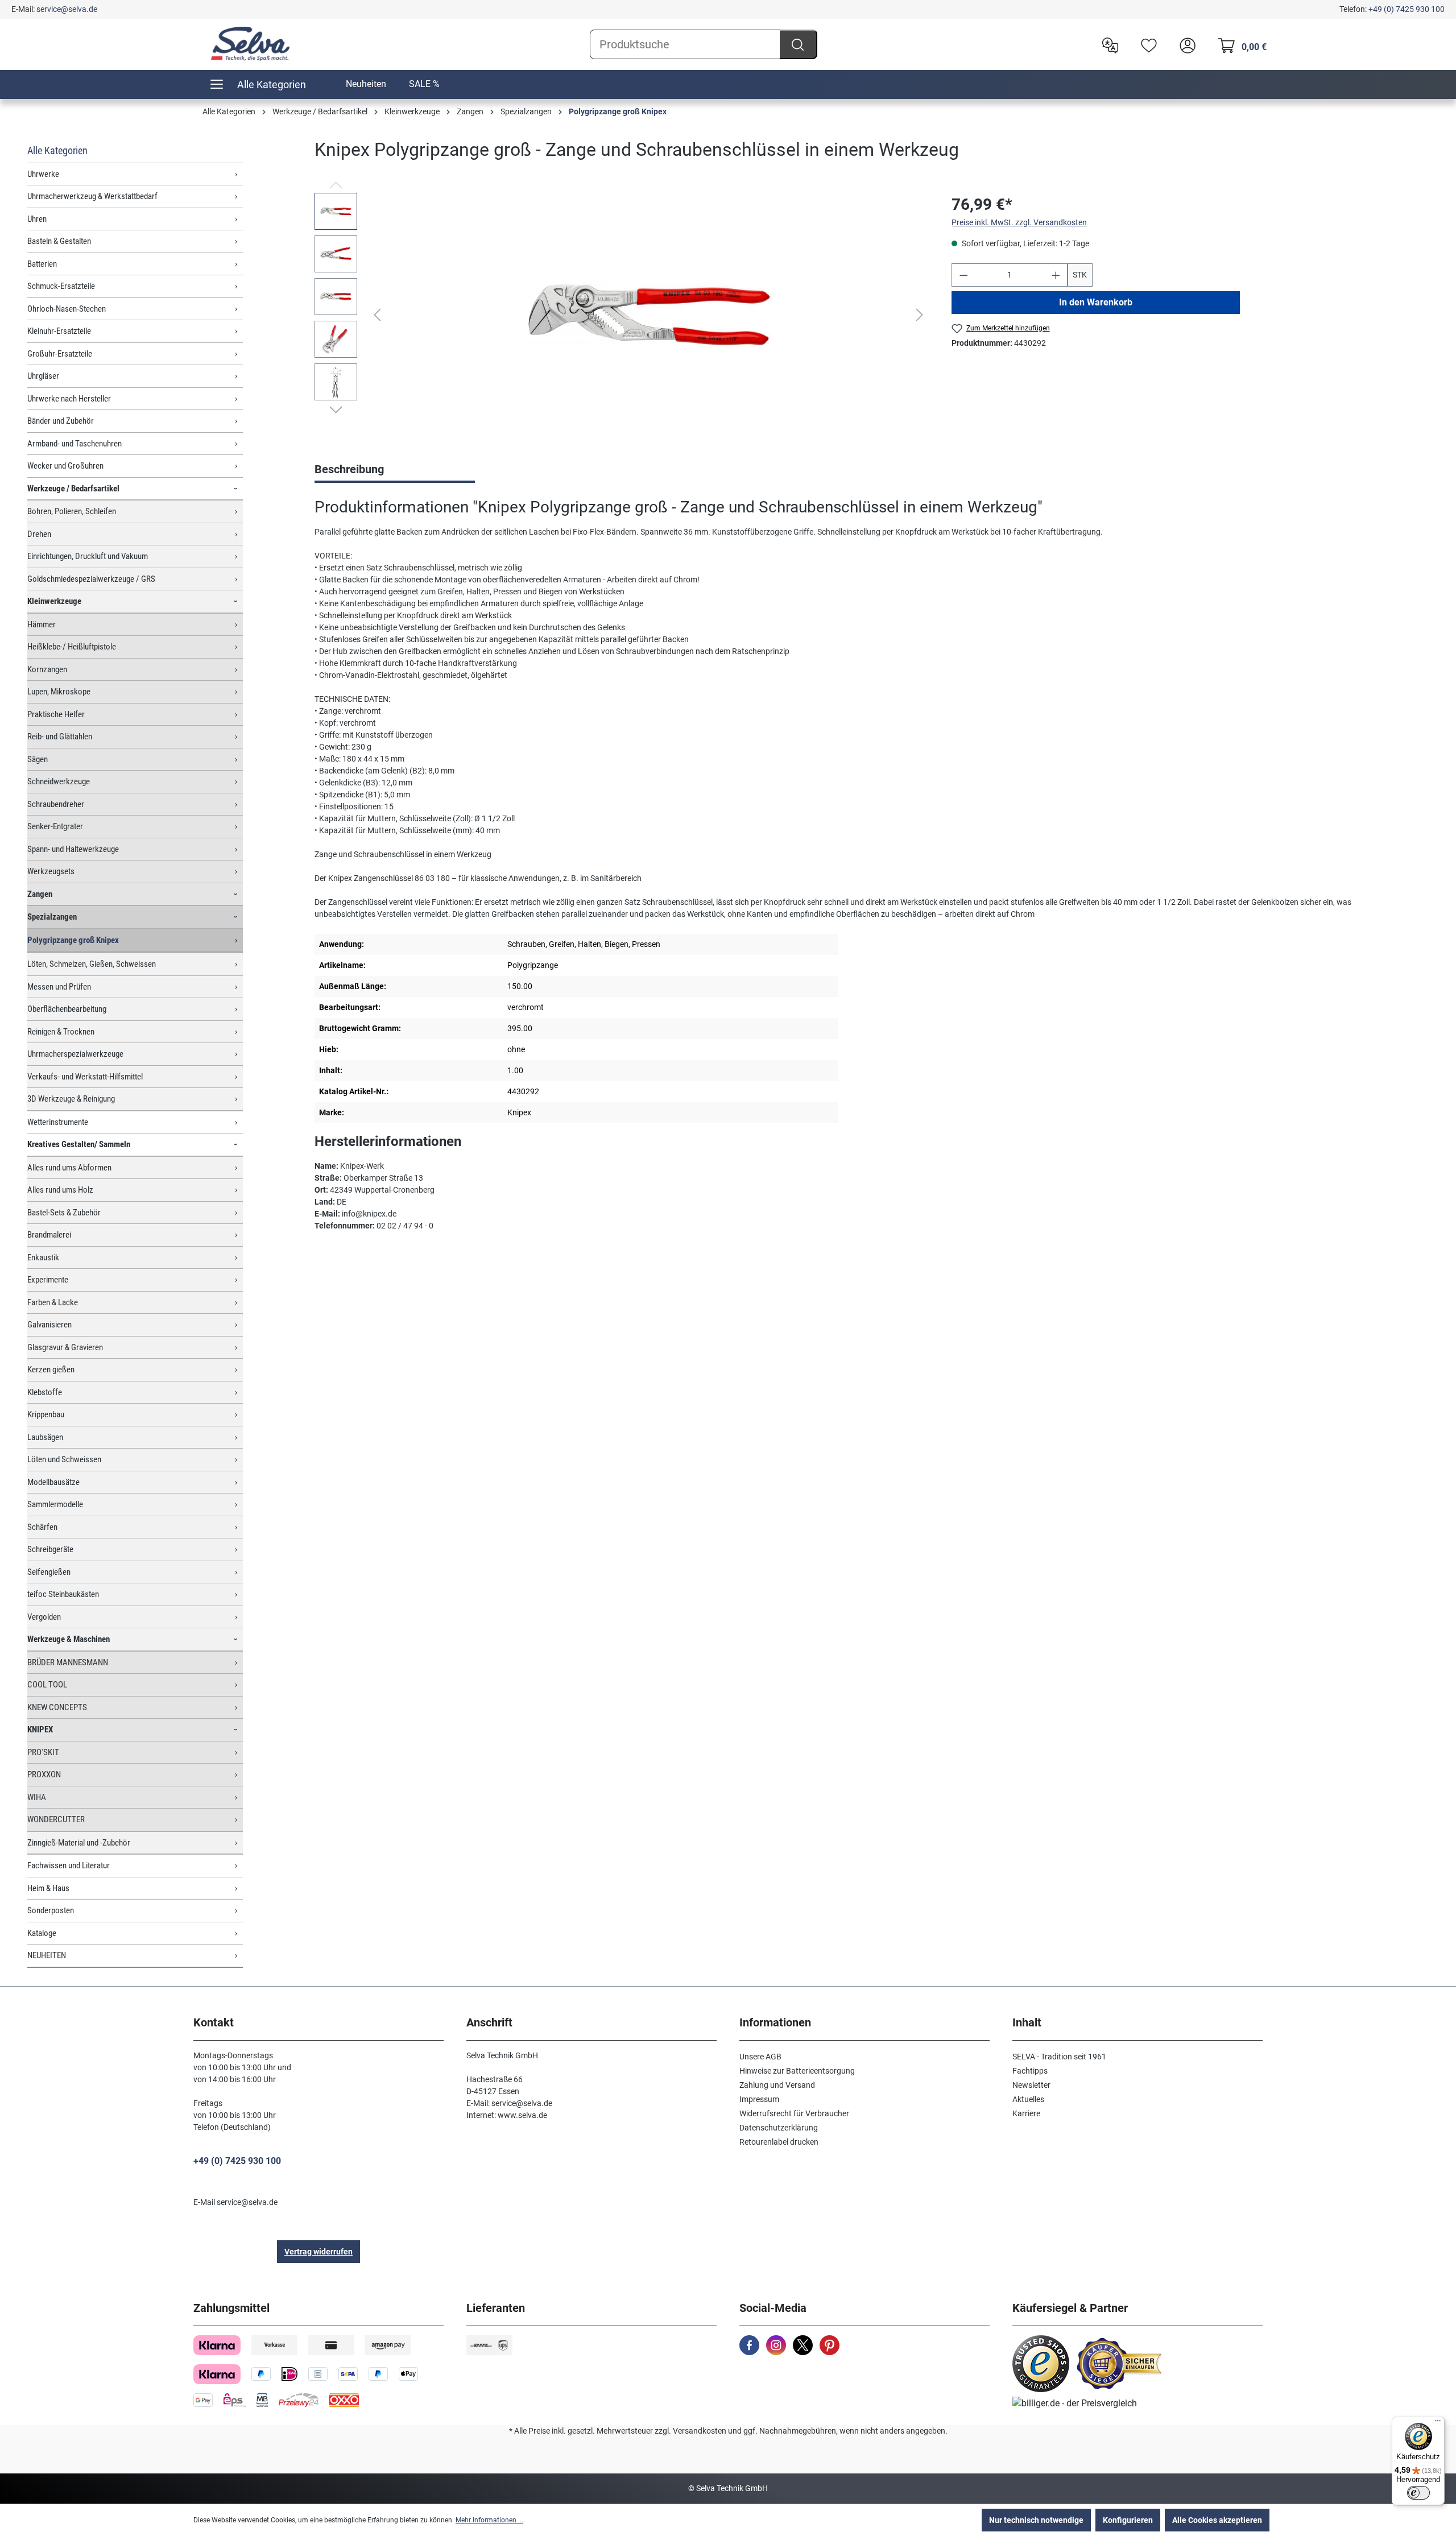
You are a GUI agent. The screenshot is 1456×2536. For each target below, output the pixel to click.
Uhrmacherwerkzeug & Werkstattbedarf (92, 196)
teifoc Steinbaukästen (63, 1594)
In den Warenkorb (1096, 302)
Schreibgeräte (50, 1549)
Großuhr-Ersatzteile (60, 354)
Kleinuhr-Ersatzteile (59, 331)
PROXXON (44, 1774)
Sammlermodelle (55, 1504)
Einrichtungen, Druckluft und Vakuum (88, 556)
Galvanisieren (49, 1325)
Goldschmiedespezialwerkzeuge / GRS (91, 579)
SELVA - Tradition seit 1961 (1059, 2057)
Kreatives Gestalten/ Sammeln (79, 1144)
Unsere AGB (760, 2057)
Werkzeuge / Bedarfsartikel (73, 489)
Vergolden (44, 1617)
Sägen (38, 759)
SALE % (424, 84)
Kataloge (42, 1933)
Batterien (42, 264)
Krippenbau (46, 1414)
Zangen (40, 894)
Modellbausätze (53, 1482)
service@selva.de (67, 9)
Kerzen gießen (51, 1370)
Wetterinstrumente (58, 1122)
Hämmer (42, 624)
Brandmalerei (49, 1235)
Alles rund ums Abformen (69, 1168)
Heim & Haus (48, 1888)
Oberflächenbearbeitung (67, 1009)
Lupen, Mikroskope (59, 692)
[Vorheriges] (377, 315)
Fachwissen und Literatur (69, 1865)
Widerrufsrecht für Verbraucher (794, 2113)
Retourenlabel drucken (779, 2142)
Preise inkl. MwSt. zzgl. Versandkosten (1019, 222)
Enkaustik (43, 1257)
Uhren (37, 219)
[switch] (1418, 2493)
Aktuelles (1028, 2099)
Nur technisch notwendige (1036, 2520)
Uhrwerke (43, 174)
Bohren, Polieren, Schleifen (72, 511)
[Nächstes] (920, 315)
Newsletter (1031, 2085)
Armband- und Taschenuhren (75, 444)
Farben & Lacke (53, 1302)
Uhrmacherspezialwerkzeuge (75, 1054)
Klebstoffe (45, 1392)
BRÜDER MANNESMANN (68, 1662)
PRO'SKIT (43, 1752)
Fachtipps (1030, 2071)
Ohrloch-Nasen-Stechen (67, 309)
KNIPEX (40, 1730)
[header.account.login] (1185, 44)
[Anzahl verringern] (963, 275)
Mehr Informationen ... (489, 2520)
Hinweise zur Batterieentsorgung (797, 2071)
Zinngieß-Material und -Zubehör (79, 1843)
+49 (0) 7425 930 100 (1407, 9)
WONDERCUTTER (56, 1819)
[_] (648, 315)
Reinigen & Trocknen (61, 1032)
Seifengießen (49, 1572)
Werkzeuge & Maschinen (69, 1639)
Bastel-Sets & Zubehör (64, 1213)
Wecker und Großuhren (65, 466)
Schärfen (42, 1527)
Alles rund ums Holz (60, 1190)
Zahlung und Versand (777, 2085)
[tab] (395, 470)
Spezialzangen (52, 917)
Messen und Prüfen (59, 987)
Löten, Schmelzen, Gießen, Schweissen (92, 964)
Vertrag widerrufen (318, 2252)
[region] (622, 315)
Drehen (39, 534)
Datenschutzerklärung (779, 2128)
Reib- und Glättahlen (60, 737)
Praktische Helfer (56, 714)
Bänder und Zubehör (61, 421)
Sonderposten (51, 1910)
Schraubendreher (56, 804)
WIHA (37, 1797)
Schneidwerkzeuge (59, 781)
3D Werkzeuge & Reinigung (71, 1099)
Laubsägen (45, 1437)
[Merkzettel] (1146, 44)
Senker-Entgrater (55, 826)
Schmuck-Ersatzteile (61, 286)
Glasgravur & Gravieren (65, 1347)
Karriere (1026, 2113)
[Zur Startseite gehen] (250, 44)
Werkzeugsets (51, 871)
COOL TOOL (47, 1685)
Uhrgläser (43, 376)
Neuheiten (366, 84)
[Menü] (1438, 2423)
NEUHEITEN (47, 1955)
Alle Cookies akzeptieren (1217, 2520)
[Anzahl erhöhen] (1056, 275)
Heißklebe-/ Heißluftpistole (72, 647)
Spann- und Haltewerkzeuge (73, 849)
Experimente (48, 1280)
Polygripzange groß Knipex (73, 940)
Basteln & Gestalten (59, 241)
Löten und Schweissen (64, 1459)
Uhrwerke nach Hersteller (69, 399)
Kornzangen (47, 669)
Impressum (759, 2099)
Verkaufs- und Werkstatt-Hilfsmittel (85, 1077)
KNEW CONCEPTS (57, 1707)
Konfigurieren (1128, 2520)
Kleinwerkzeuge (54, 601)
